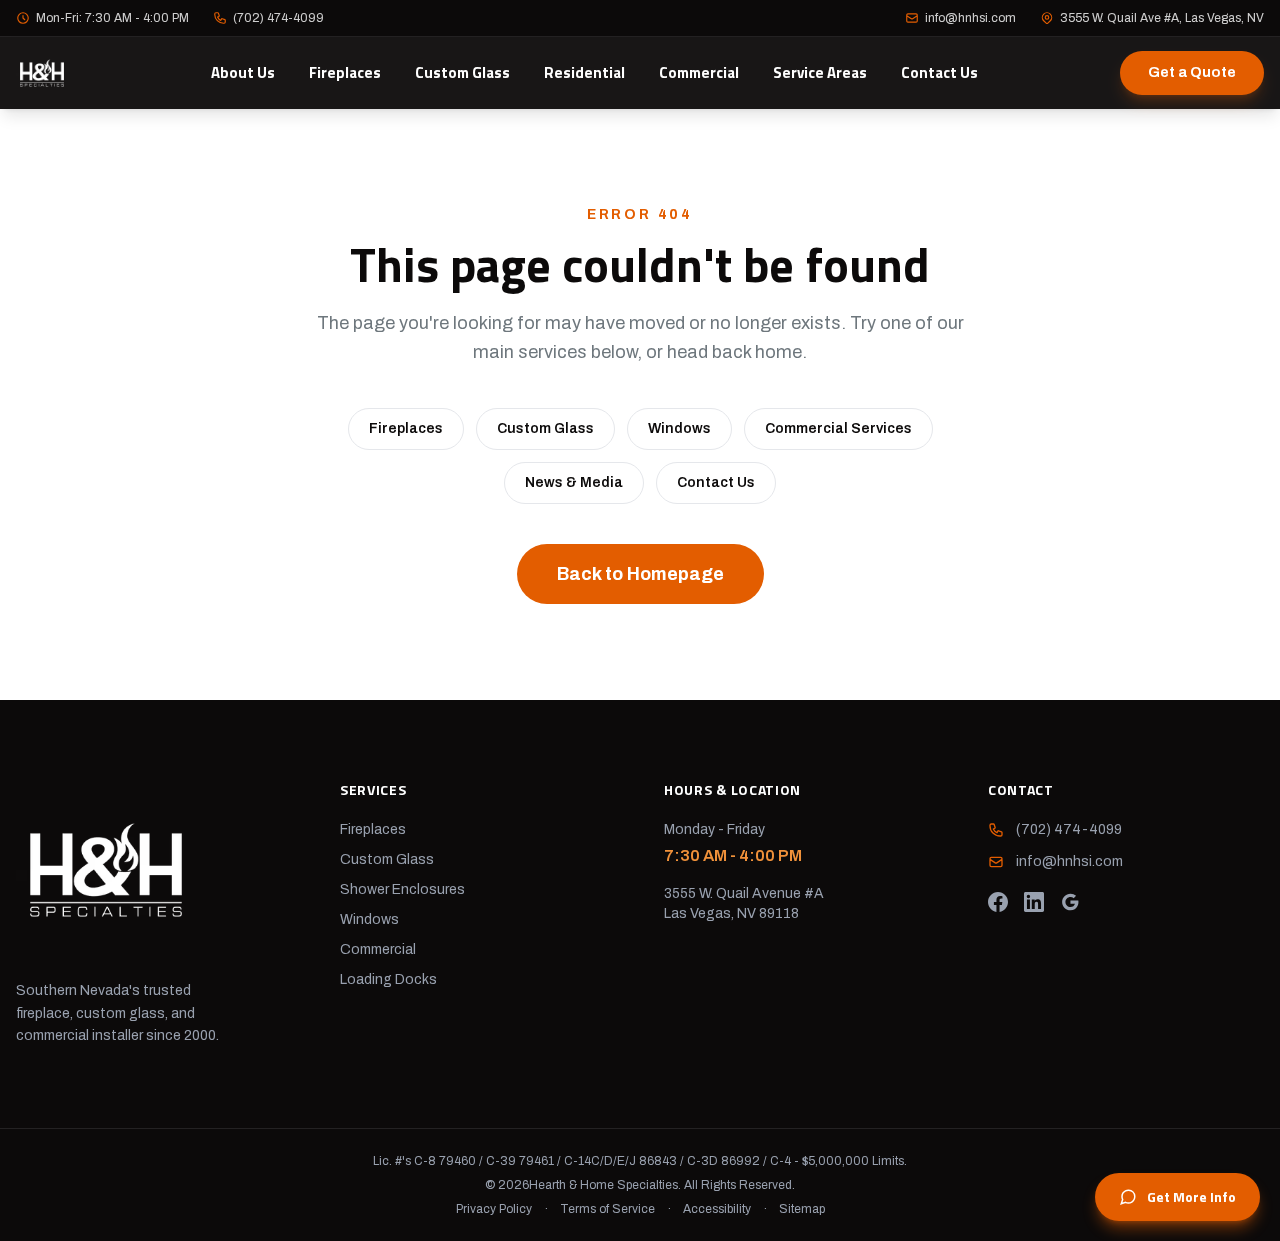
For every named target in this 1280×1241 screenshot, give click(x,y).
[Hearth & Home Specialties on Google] (1070, 902)
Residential (584, 72)
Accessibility (717, 1209)
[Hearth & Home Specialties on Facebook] (998, 902)
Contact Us (939, 72)
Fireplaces (345, 72)
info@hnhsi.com (970, 18)
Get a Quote (1192, 72)
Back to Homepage (640, 574)
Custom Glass (462, 72)
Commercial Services (838, 428)
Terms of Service (607, 1209)
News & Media (574, 482)
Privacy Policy (494, 1209)
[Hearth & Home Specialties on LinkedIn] (1034, 902)
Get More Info (1191, 1196)
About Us (243, 72)
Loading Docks (388, 979)
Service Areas (820, 72)
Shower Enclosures (402, 889)
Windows (679, 428)
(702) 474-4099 (278, 18)
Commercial (699, 72)
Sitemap (802, 1209)
